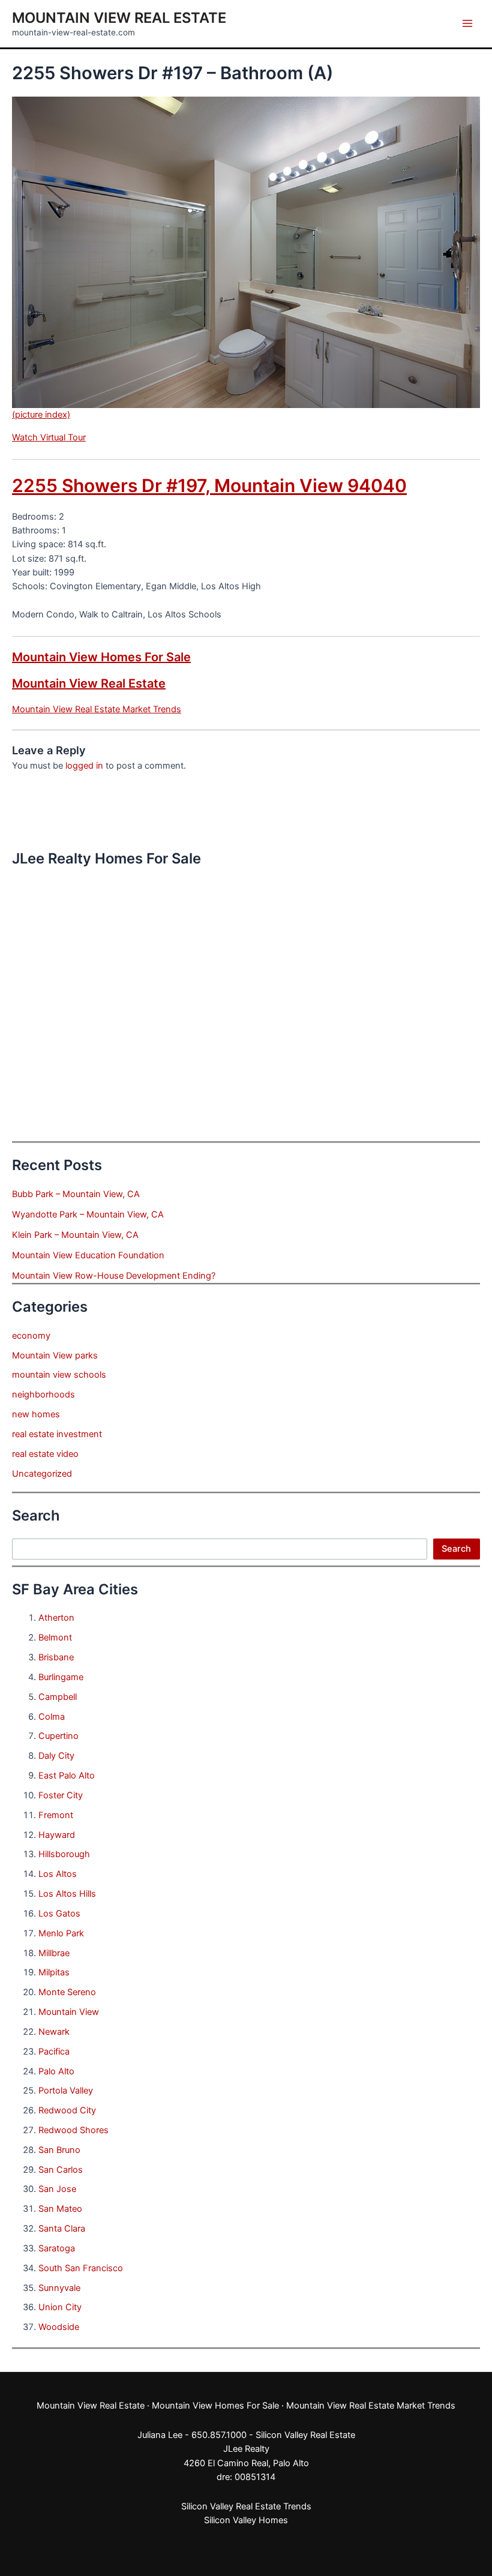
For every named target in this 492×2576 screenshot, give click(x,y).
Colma (52, 1717)
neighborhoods (43, 1395)
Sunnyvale (59, 2288)
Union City (60, 2307)
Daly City (56, 1756)
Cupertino (58, 1736)
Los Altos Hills (67, 1894)
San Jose (57, 2189)
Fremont (56, 1815)
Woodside (59, 2327)
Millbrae (54, 1953)
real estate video (45, 1454)
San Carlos (61, 2170)
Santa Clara (62, 2229)
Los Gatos (59, 1914)
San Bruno (59, 2150)
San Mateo (60, 2209)
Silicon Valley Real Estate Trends (246, 2506)
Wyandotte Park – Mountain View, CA (88, 1214)
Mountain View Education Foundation (88, 1255)
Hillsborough (64, 1854)
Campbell (58, 1697)
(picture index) (41, 415)
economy (31, 1336)
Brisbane (56, 1657)
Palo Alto (56, 2071)
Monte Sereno (67, 1992)
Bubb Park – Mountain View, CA (76, 1194)
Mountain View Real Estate (119, 18)
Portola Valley (66, 2091)
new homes (36, 1414)
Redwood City (67, 2110)
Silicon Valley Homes (246, 2520)
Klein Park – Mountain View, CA (75, 1235)
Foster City (61, 1795)
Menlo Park (61, 1933)
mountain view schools (59, 1375)
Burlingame (61, 1677)
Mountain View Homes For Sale (101, 657)
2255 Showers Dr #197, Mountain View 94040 (209, 485)
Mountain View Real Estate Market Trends (97, 709)
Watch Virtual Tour (49, 437)
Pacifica (54, 2052)
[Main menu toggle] (467, 23)
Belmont (55, 1638)
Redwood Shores (73, 2130)
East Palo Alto (67, 1776)
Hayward (57, 1835)
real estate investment (57, 1434)
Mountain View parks (55, 1356)
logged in (84, 766)
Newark (54, 2032)
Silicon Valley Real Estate (305, 2435)
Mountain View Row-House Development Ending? (114, 1276)
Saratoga (57, 2248)
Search (456, 1549)
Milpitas (54, 1972)
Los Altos (58, 1874)
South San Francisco (81, 2268)
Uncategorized (42, 1474)
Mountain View (69, 2012)
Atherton (56, 1618)
